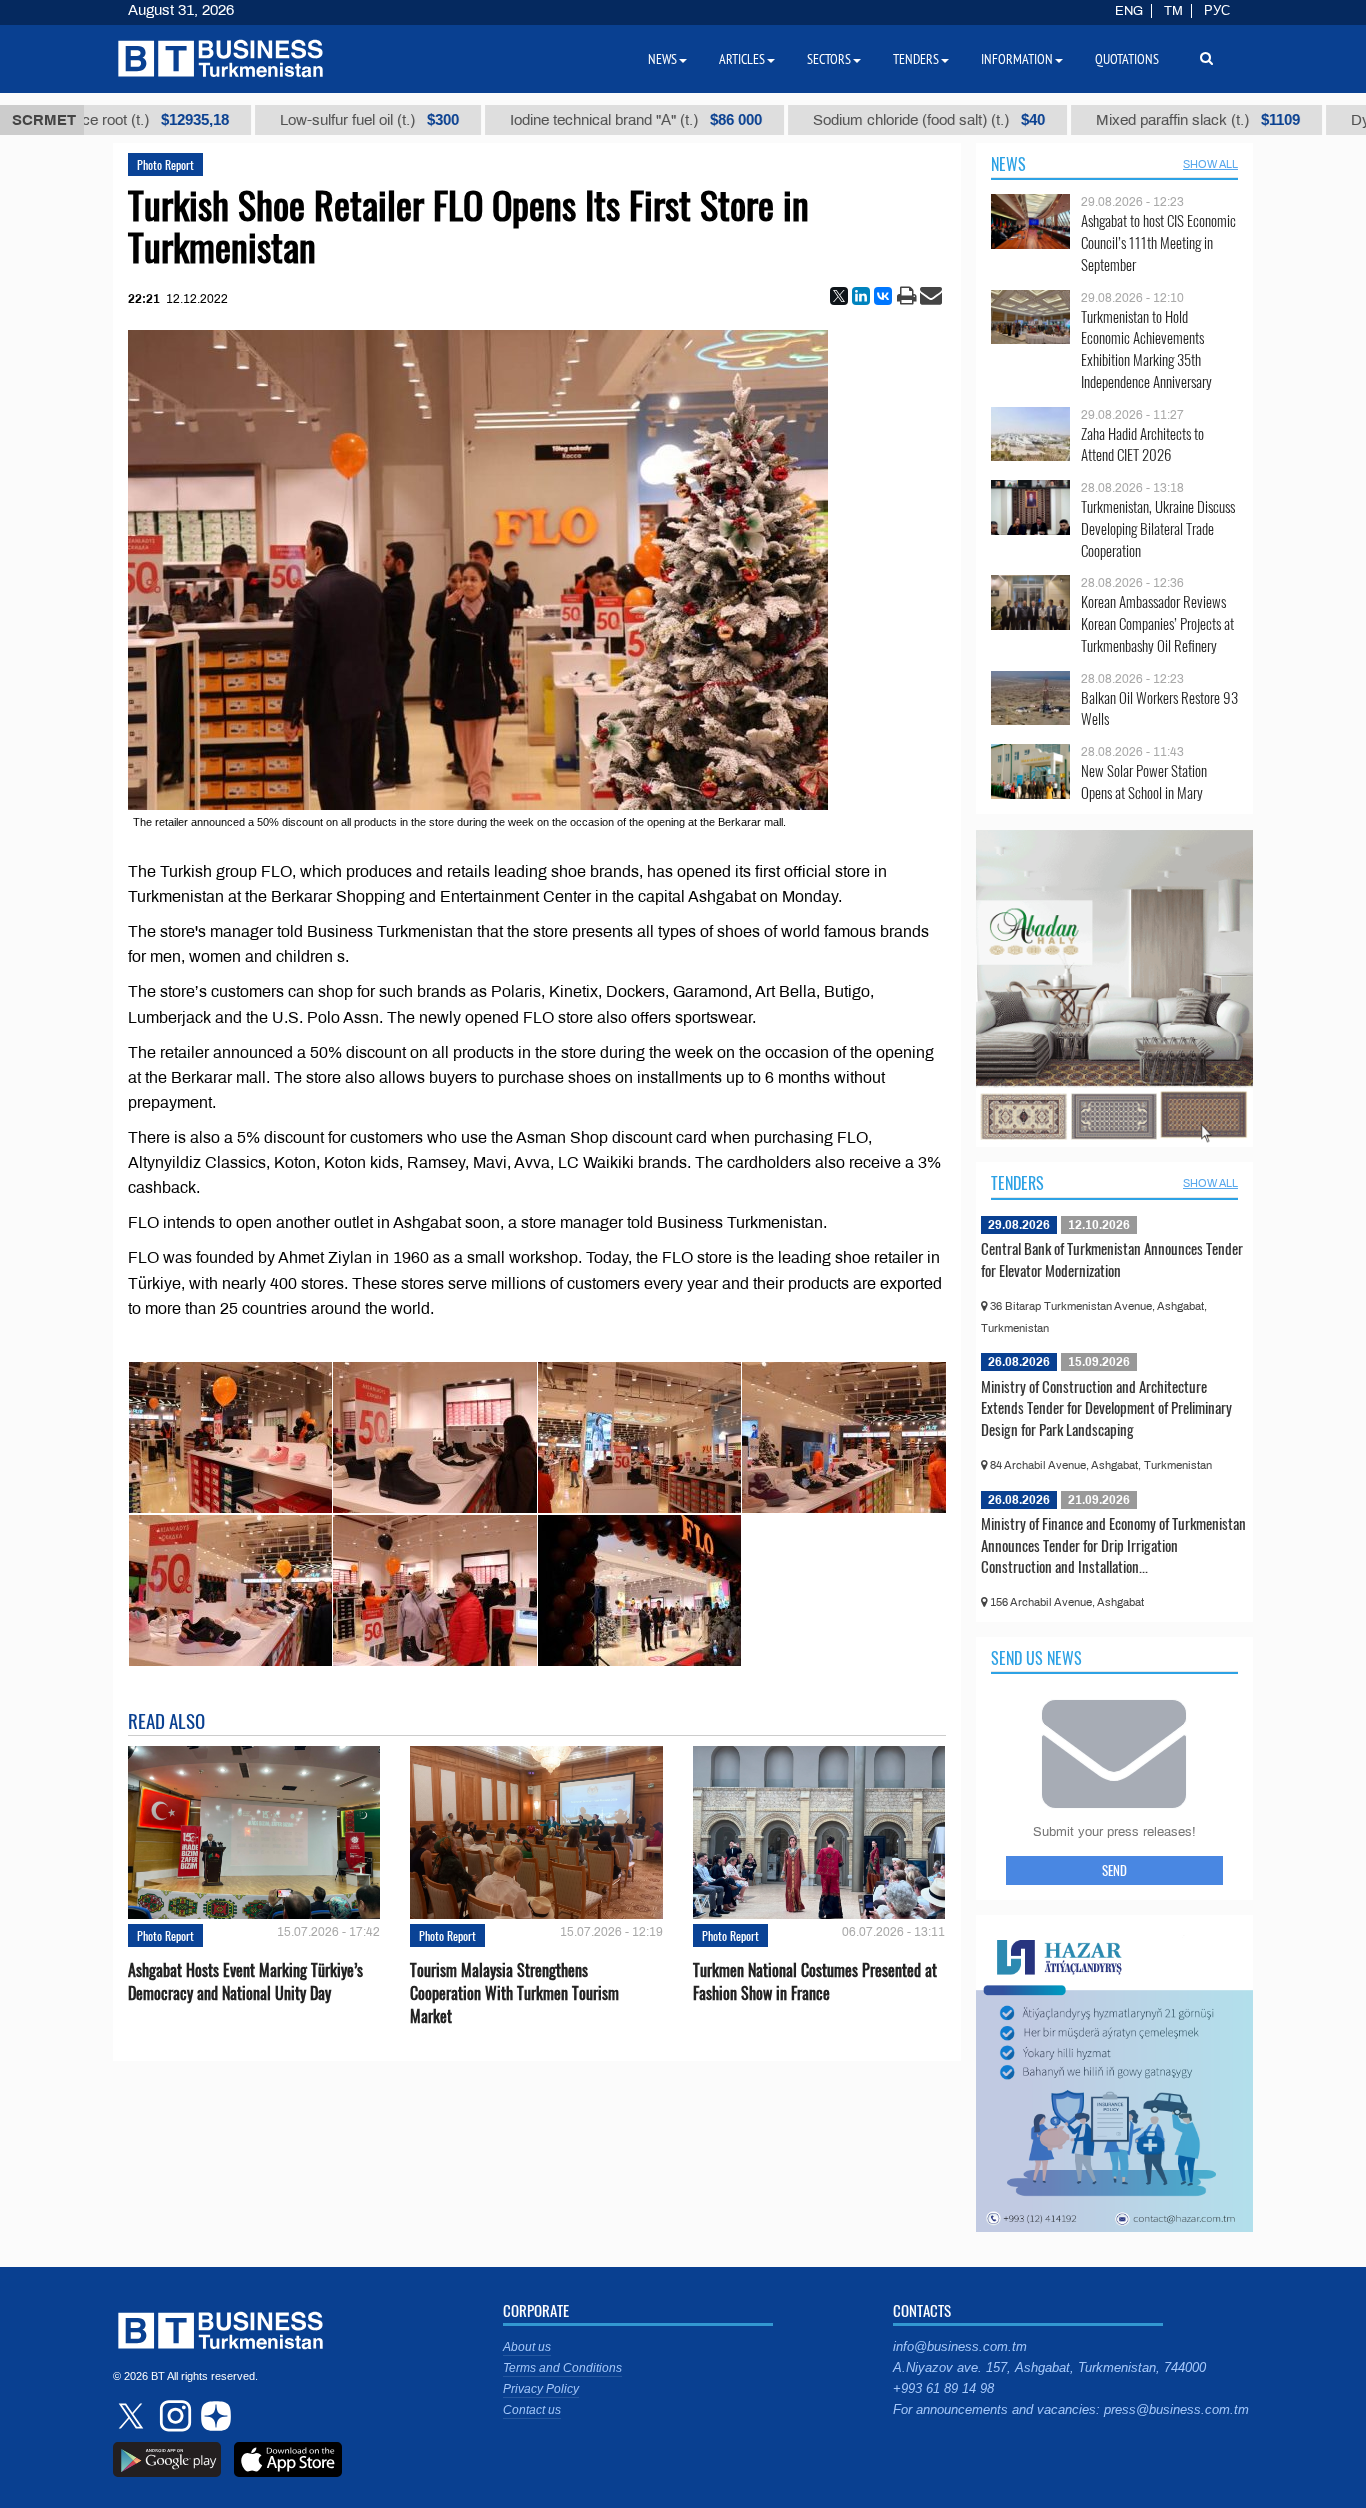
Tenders (1017, 1183)
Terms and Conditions (562, 2368)
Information (1017, 59)
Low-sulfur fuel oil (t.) (257, 120)
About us (527, 2347)
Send (1114, 1870)
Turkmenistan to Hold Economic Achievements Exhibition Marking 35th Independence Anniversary (1146, 349)
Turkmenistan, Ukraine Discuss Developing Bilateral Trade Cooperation (1158, 528)
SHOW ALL (1210, 164)
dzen (213, 2416)
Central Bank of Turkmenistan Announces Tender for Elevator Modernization (1112, 1259)
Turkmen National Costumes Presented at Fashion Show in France (815, 1982)
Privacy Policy (541, 2389)
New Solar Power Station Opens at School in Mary (1144, 781)
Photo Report (165, 164)
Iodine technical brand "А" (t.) (524, 120)
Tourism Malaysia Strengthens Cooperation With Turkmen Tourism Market (514, 1993)
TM (1173, 11)
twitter (133, 2416)
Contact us (532, 2410)
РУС (1217, 11)
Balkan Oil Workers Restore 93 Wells (1159, 708)
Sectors (829, 59)
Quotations (1127, 59)
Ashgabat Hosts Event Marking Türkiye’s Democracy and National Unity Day (245, 1982)
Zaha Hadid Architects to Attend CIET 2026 (1142, 444)
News (1008, 164)
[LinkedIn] (861, 296)
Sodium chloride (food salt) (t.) (817, 120)
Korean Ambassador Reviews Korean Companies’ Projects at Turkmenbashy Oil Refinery (1157, 623)
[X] (839, 296)
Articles (742, 59)
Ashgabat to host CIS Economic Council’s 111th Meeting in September (1158, 242)
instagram (173, 2416)
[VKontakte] (883, 296)
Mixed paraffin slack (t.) (1086, 120)
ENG (1129, 11)
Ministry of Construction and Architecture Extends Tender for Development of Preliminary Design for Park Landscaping (1106, 1407)
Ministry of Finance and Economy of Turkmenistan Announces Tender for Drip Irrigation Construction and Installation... (1113, 1544)
